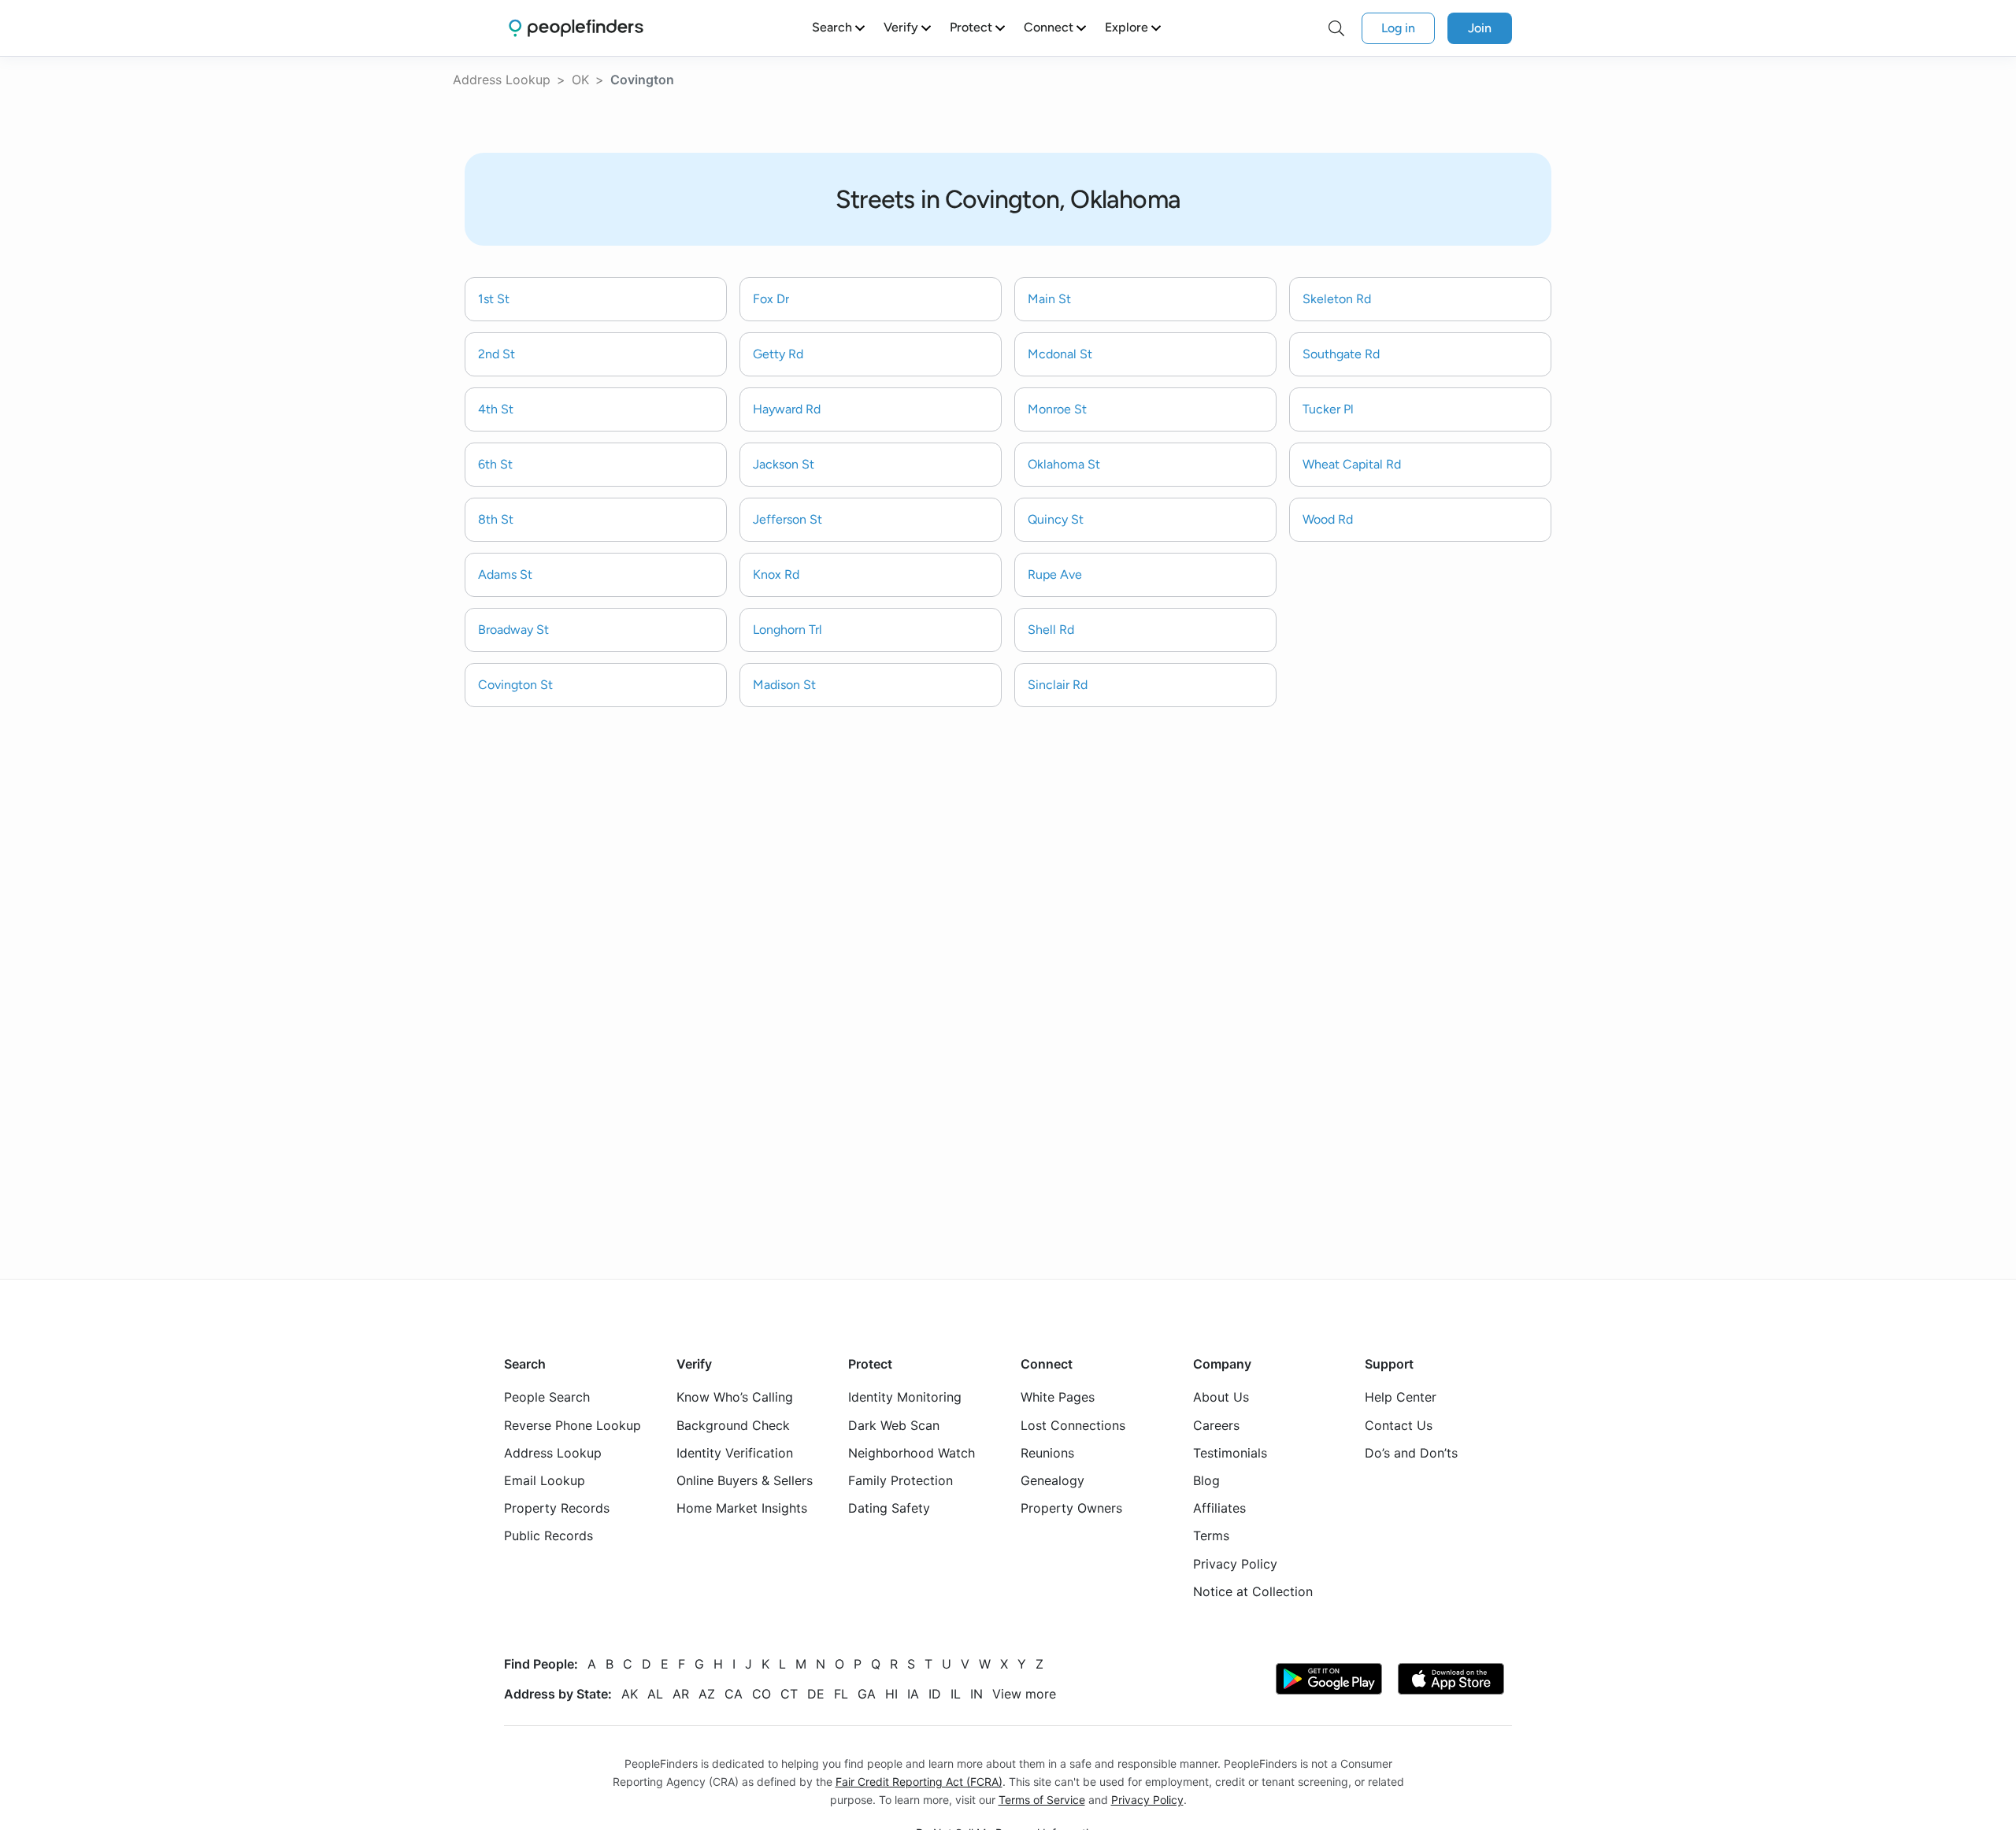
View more (1024, 1694)
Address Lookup (502, 80)
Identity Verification (735, 1453)
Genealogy (1052, 1480)
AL (655, 1694)
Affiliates (1219, 1509)
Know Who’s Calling (735, 1398)
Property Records (557, 1509)
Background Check (733, 1425)
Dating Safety (889, 1509)
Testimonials (1230, 1453)
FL (841, 1694)
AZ (707, 1694)
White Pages (1058, 1398)
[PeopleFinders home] (576, 28)
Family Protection (901, 1480)
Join (1480, 28)
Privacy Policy (1235, 1564)
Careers (1216, 1425)
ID (935, 1694)
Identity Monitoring (905, 1398)
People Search (547, 1398)
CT (789, 1694)
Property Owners (1071, 1509)
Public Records (548, 1536)
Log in (1398, 28)
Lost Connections (1073, 1425)
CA (734, 1694)
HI (891, 1694)
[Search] (1336, 28)
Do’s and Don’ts (1411, 1453)
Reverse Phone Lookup (573, 1425)
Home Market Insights (742, 1509)
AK (630, 1694)
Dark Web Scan (894, 1425)
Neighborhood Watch (912, 1453)
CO (762, 1694)
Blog (1206, 1480)
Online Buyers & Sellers (745, 1480)
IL (956, 1694)
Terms (1211, 1536)
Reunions (1047, 1453)
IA (913, 1694)
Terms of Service (1042, 1800)
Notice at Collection (1253, 1591)
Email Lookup (545, 1480)
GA (867, 1694)
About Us (1221, 1398)
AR (681, 1694)
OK (580, 80)
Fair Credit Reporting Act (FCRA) (919, 1782)
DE (816, 1694)
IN (976, 1694)
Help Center (1401, 1398)
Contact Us (1399, 1425)
